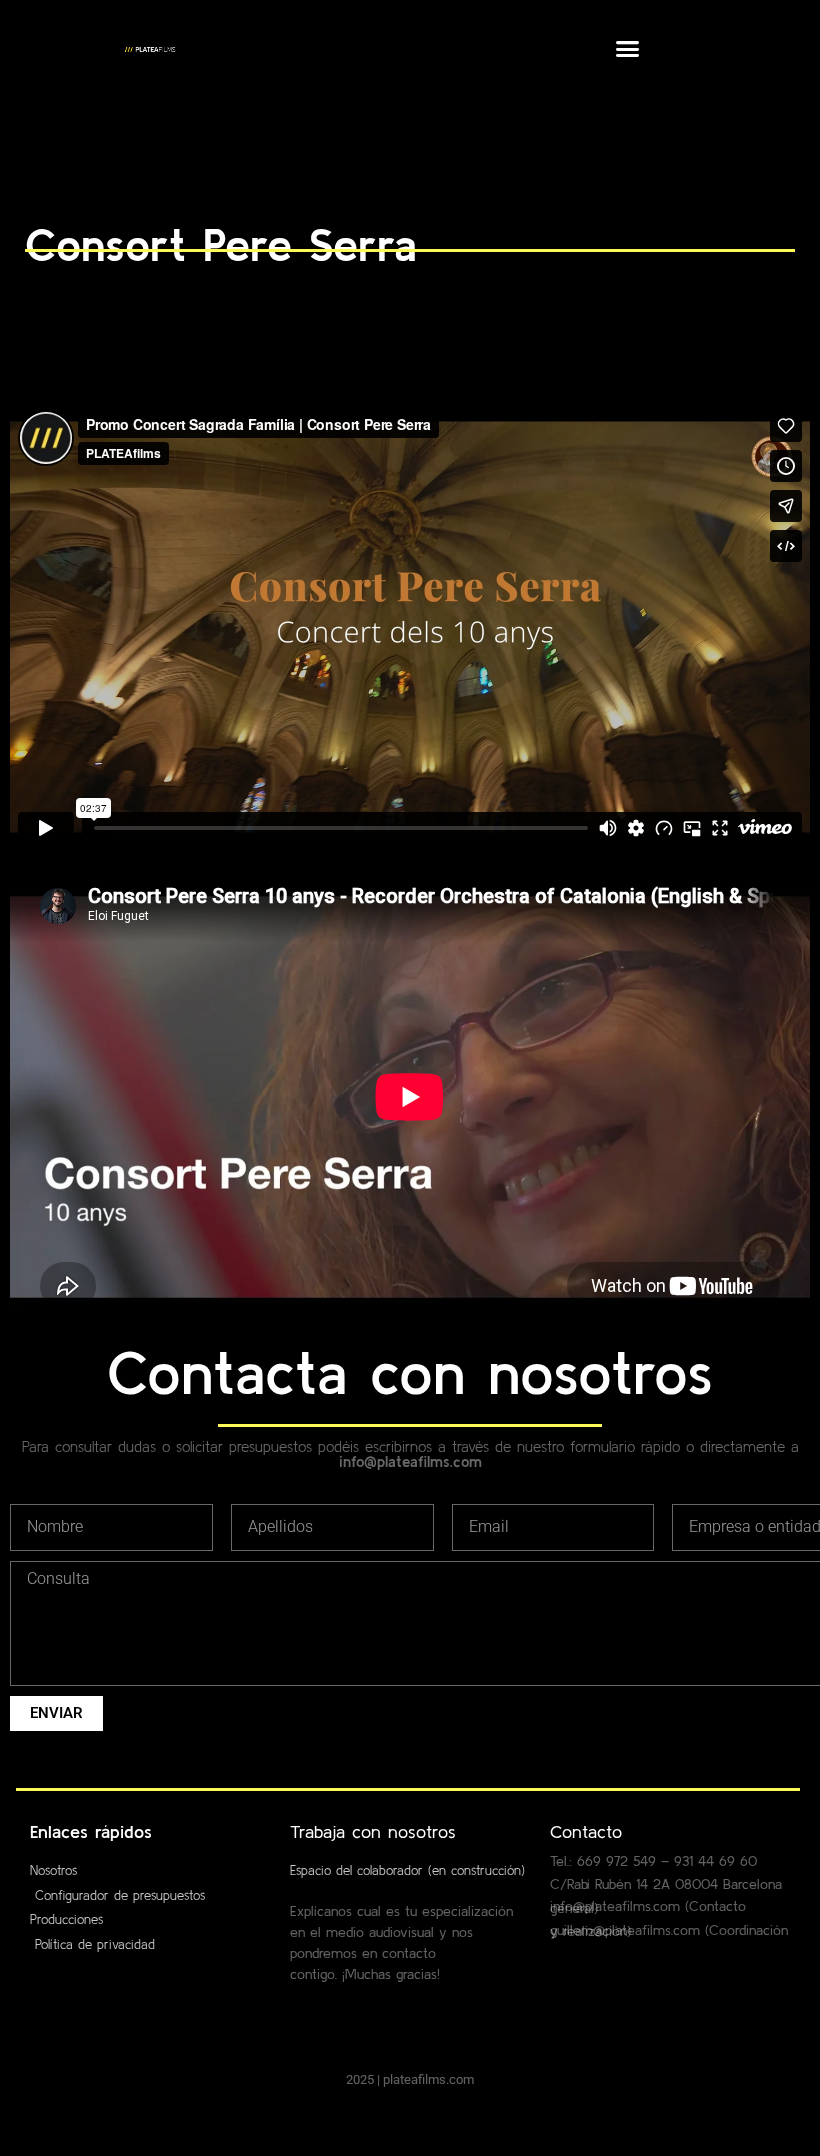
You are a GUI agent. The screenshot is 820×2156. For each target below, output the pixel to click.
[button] (628, 49)
